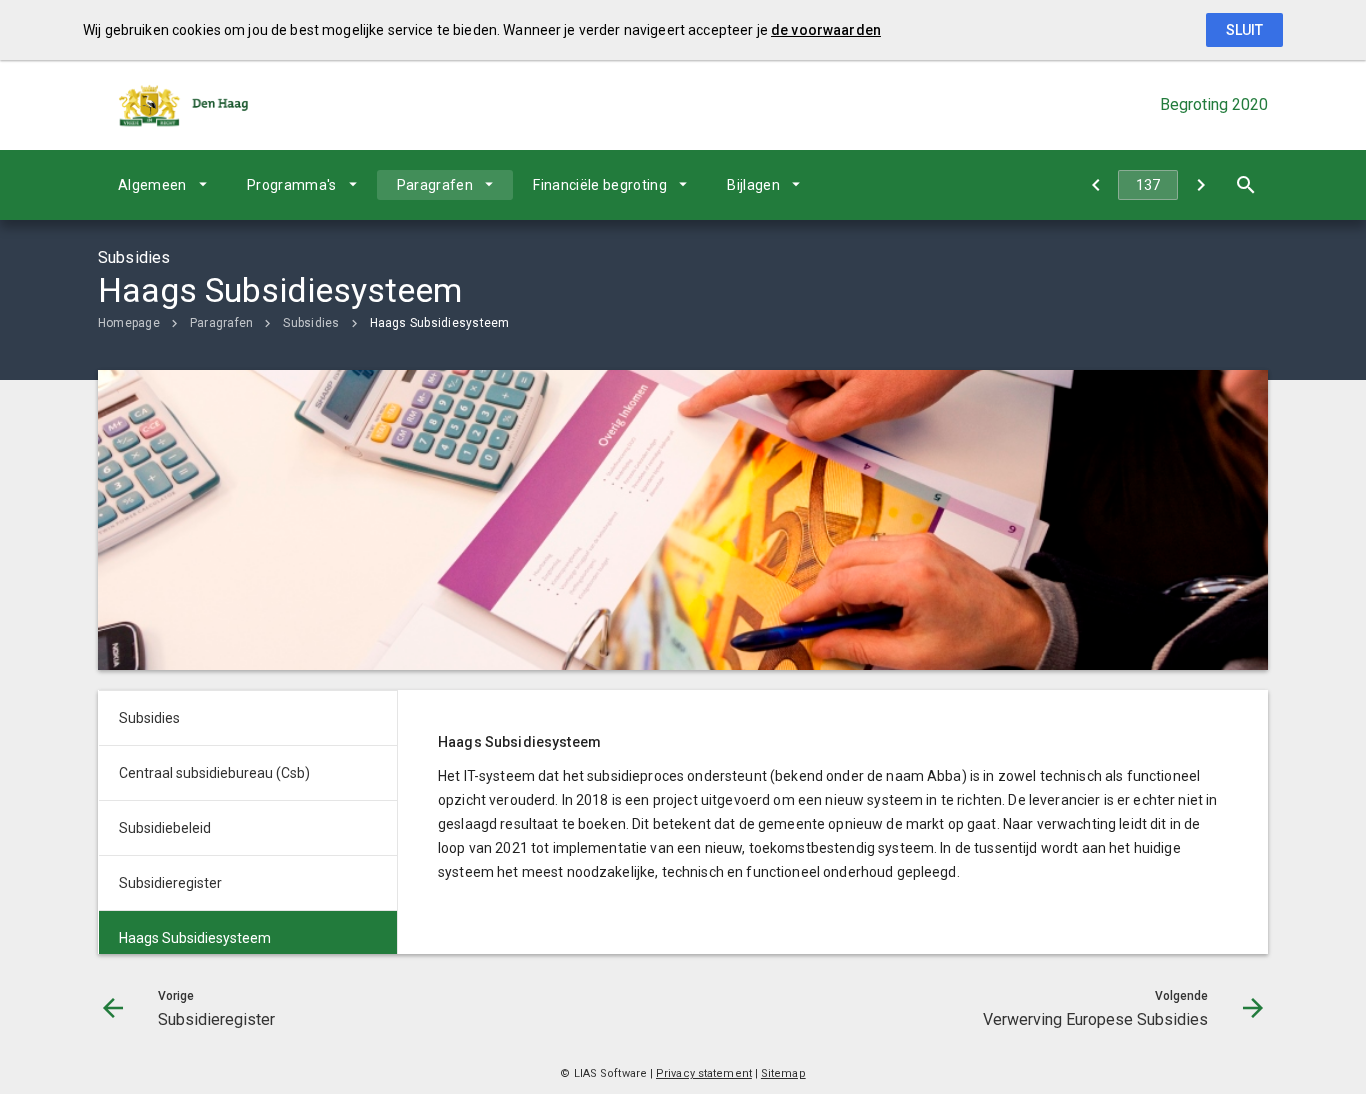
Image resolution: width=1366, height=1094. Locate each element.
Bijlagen (753, 185)
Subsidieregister (170, 883)
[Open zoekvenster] (1245, 185)
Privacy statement (704, 1073)
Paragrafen (435, 185)
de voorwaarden (826, 30)
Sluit (1244, 30)
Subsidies (311, 323)
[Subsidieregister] (1095, 185)
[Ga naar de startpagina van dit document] (183, 105)
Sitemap (783, 1073)
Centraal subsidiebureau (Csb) (214, 773)
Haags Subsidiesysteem (440, 323)
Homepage (129, 323)
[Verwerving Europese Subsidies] (1200, 185)
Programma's (292, 185)
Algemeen (152, 185)
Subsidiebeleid (165, 828)
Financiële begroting (600, 185)
